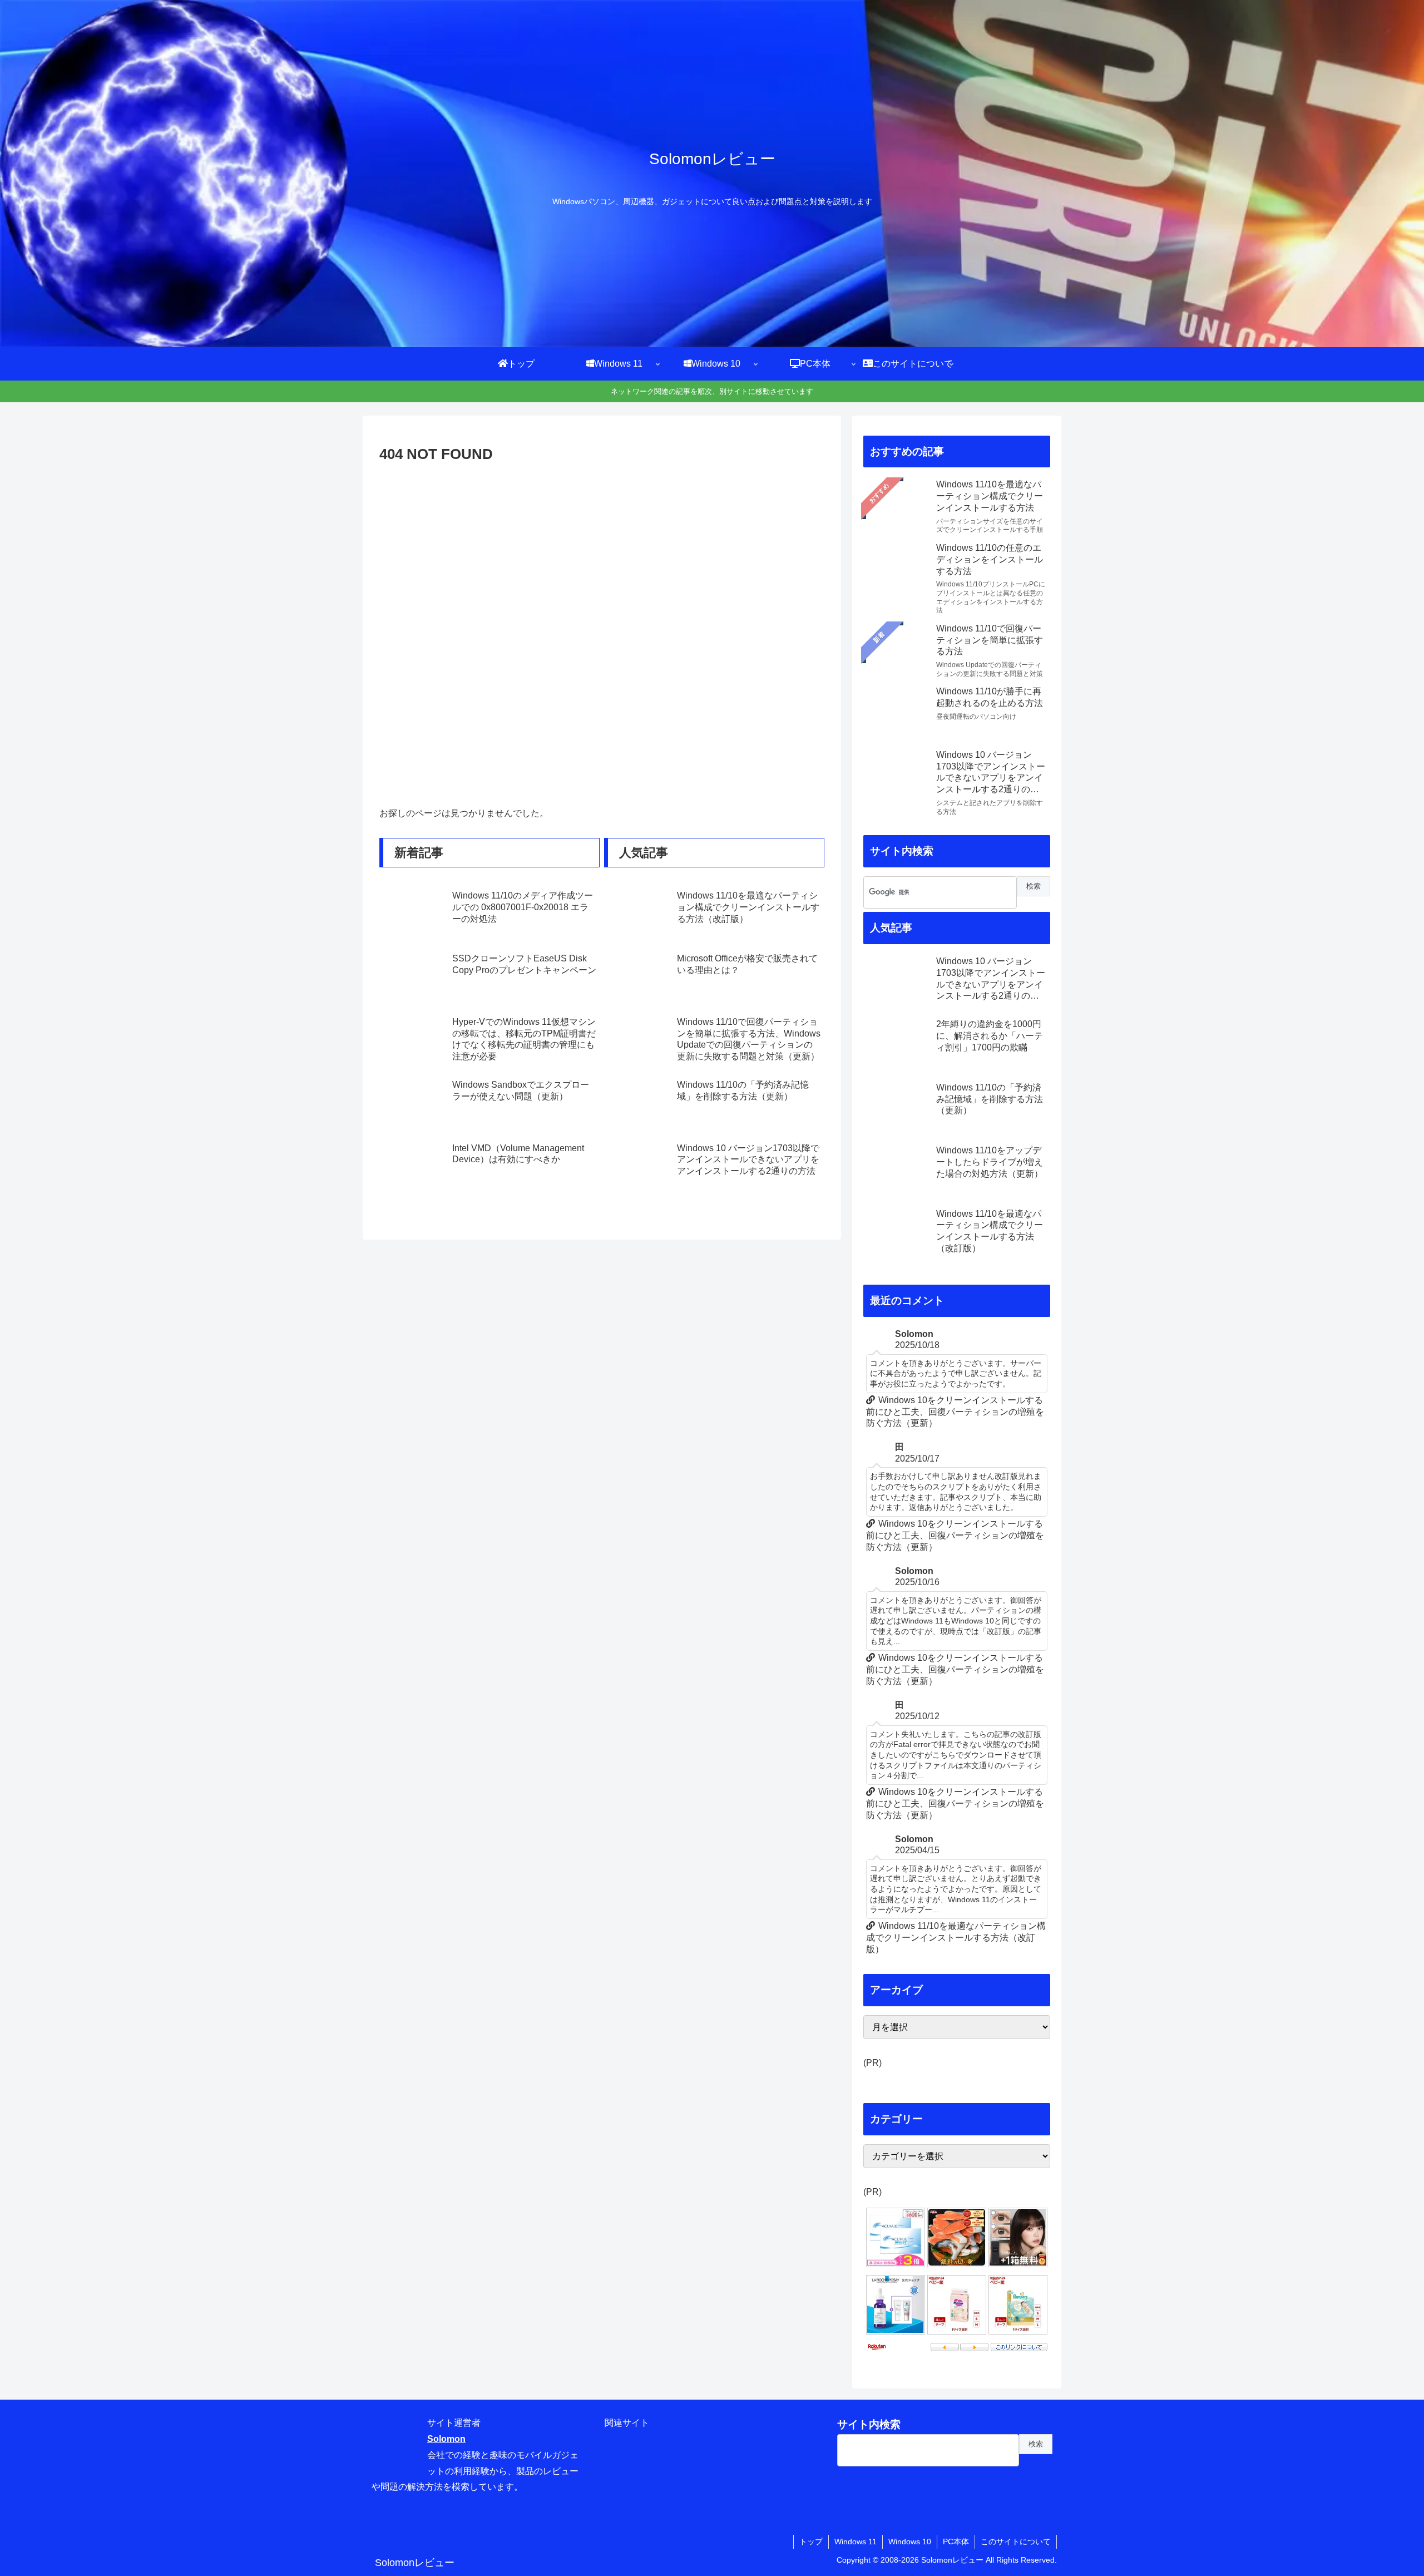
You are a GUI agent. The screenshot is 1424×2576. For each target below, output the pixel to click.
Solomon (446, 2439)
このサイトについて (1016, 2542)
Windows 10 (910, 2542)
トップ (811, 2542)
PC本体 (956, 2542)
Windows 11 (856, 2542)
